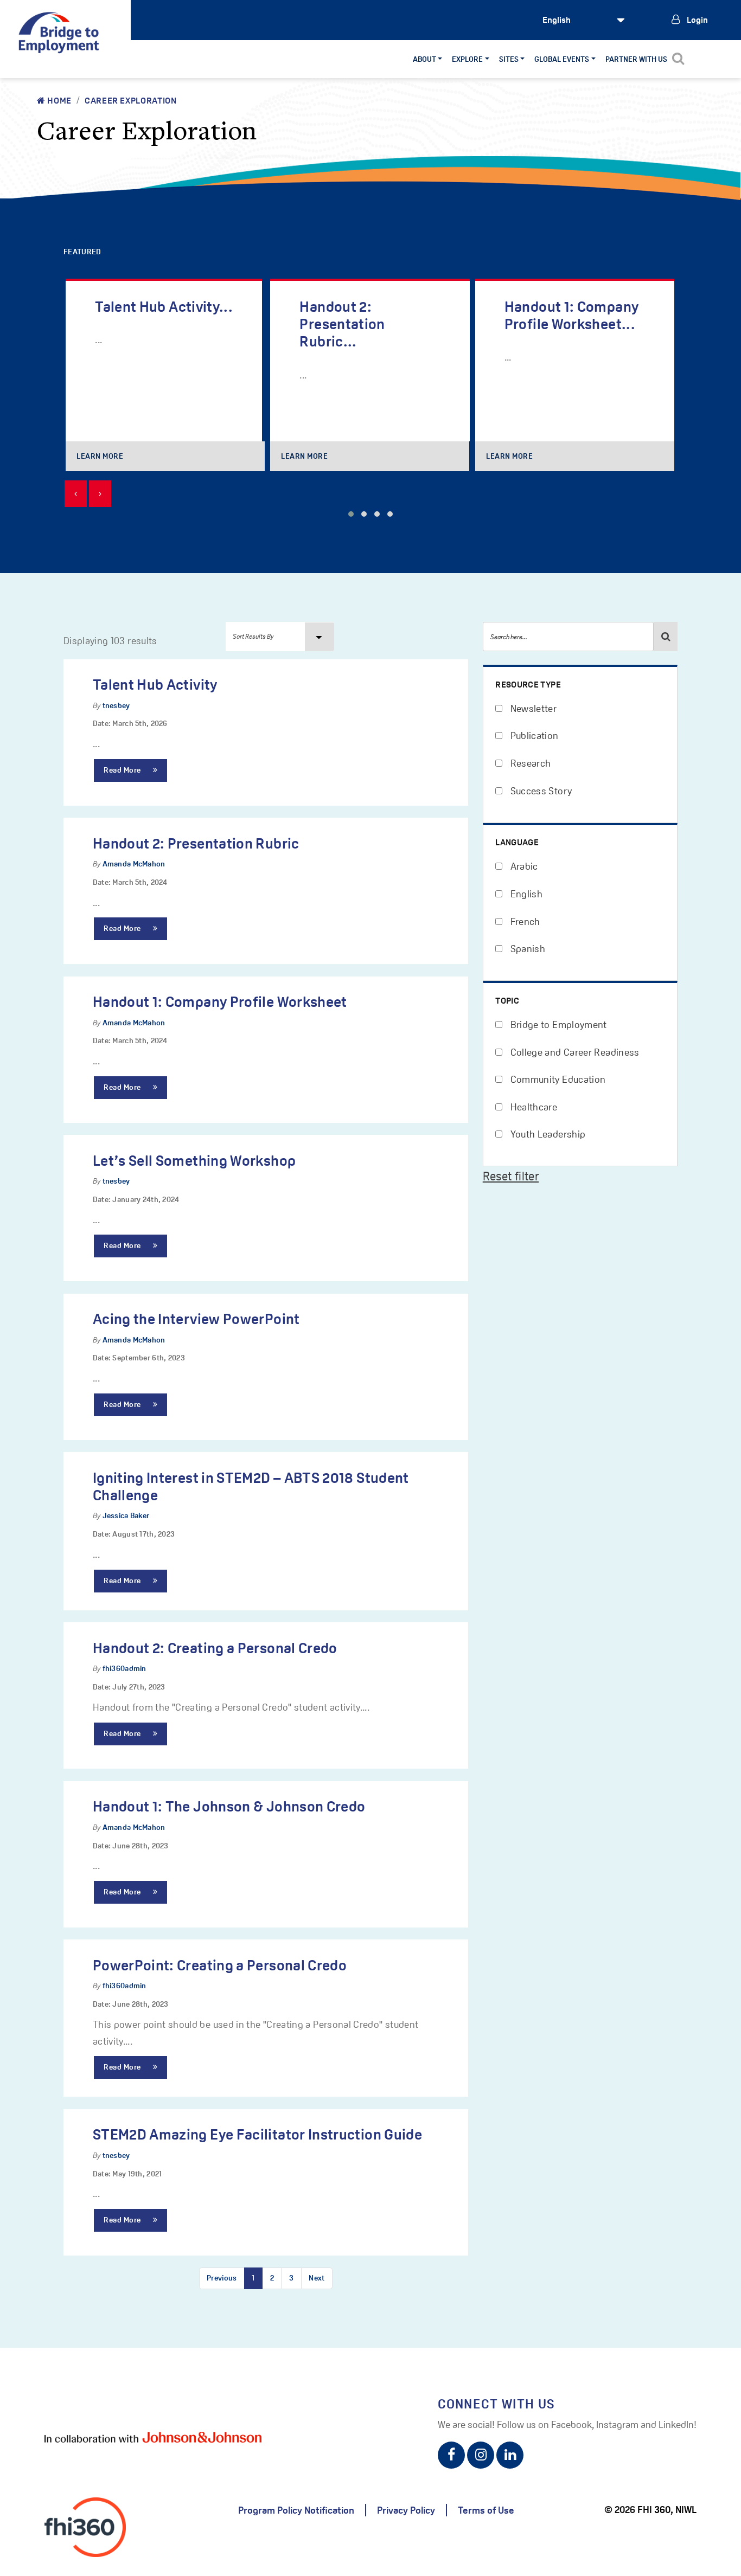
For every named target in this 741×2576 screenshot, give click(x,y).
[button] (351, 514)
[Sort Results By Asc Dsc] (280, 637)
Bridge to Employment (557, 1024)
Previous (222, 2278)
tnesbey (116, 705)
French (524, 921)
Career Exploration (131, 101)
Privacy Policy (406, 2510)
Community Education (557, 1079)
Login (697, 20)
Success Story (540, 791)
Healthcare (532, 1107)
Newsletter (532, 708)
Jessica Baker (126, 1515)
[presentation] (76, 494)
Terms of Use (486, 2510)
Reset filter (511, 1176)
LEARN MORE (100, 456)
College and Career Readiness (573, 1052)
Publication (533, 735)
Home (59, 101)
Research (529, 763)
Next (317, 2278)
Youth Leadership (547, 1134)
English (525, 894)
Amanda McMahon (134, 864)
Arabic (523, 866)
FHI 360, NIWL (667, 2510)
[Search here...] (666, 637)
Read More (123, 770)
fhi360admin (124, 1668)
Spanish (526, 949)
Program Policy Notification (296, 2510)
